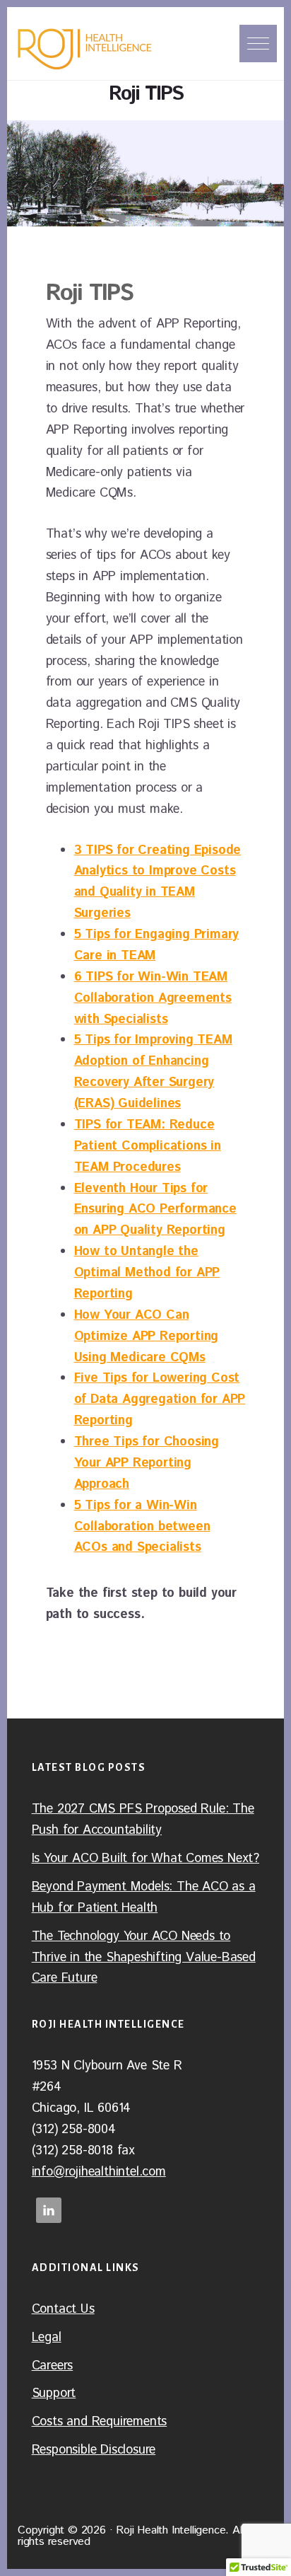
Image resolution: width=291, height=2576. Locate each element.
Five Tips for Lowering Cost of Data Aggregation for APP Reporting (160, 1399)
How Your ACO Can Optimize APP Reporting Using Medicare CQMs (147, 1336)
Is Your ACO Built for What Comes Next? (145, 1859)
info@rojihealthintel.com (99, 2172)
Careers (53, 2366)
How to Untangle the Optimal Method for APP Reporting (147, 1273)
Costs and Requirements (100, 2422)
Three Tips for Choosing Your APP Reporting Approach (147, 1463)
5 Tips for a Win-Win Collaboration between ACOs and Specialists (142, 1527)
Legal (47, 2338)
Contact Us (63, 2309)
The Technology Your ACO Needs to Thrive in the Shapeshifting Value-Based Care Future (144, 1958)
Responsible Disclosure (94, 2450)
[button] (258, 44)
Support (54, 2393)
